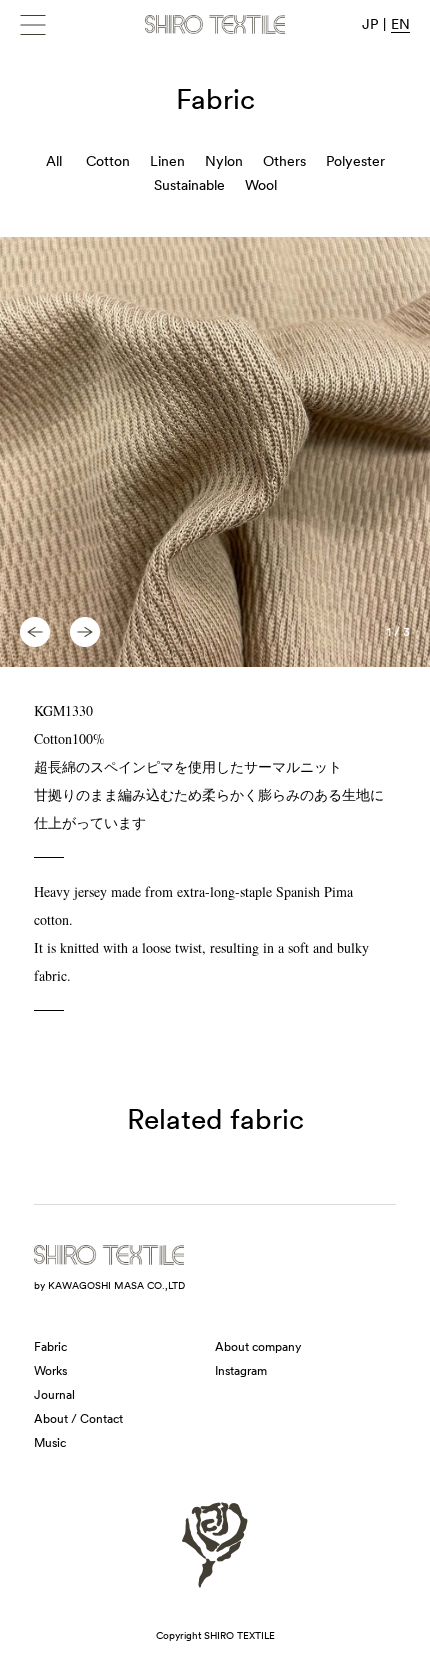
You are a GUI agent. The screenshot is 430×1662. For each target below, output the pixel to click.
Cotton (108, 161)
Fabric (50, 1347)
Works (50, 1371)
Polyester (355, 161)
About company (258, 1347)
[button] (35, 632)
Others (284, 161)
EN (400, 24)
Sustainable (189, 185)
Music (50, 1443)
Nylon (224, 161)
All (54, 161)
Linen (167, 161)
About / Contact (78, 1419)
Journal (54, 1395)
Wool (261, 185)
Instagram (241, 1371)
